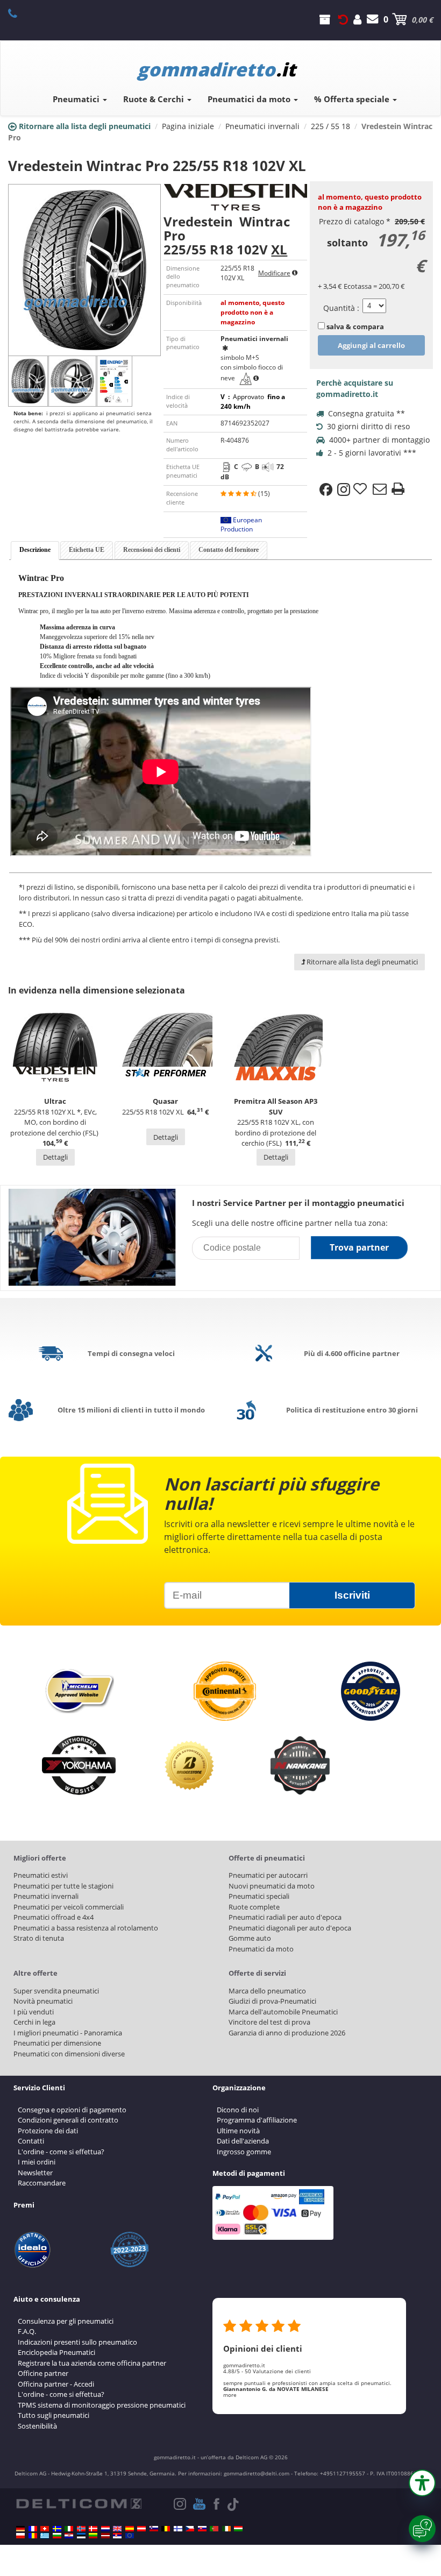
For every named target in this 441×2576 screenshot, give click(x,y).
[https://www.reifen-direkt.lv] (105, 2536)
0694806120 (19, 13)
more (230, 2395)
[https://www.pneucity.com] (214, 2529)
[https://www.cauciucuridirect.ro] (33, 2536)
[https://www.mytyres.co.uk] (117, 2529)
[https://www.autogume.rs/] (117, 2536)
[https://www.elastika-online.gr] (45, 2536)
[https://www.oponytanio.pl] (20, 2536)
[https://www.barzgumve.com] (57, 2536)
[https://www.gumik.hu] (238, 2529)
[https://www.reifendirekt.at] (141, 2529)
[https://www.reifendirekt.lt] (93, 2536)
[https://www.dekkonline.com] (81, 2529)
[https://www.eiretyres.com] (226, 2529)
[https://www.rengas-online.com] (178, 2529)
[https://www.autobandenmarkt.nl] (105, 2529)
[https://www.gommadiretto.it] (69, 2529)
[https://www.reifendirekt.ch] (45, 2529)
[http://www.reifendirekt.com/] (130, 2536)
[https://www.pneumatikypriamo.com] (202, 2529)
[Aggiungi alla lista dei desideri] (361, 489)
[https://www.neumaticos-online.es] (130, 2529)
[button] (422, 2483)
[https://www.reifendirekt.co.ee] (81, 2536)
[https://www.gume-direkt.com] (154, 2529)
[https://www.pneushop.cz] (190, 2529)
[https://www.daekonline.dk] (93, 2529)
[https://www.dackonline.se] (57, 2529)
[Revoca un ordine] (343, 19)
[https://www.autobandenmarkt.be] (166, 2529)
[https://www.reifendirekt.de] (20, 2529)
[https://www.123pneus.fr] (33, 2529)
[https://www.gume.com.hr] (69, 2536)
